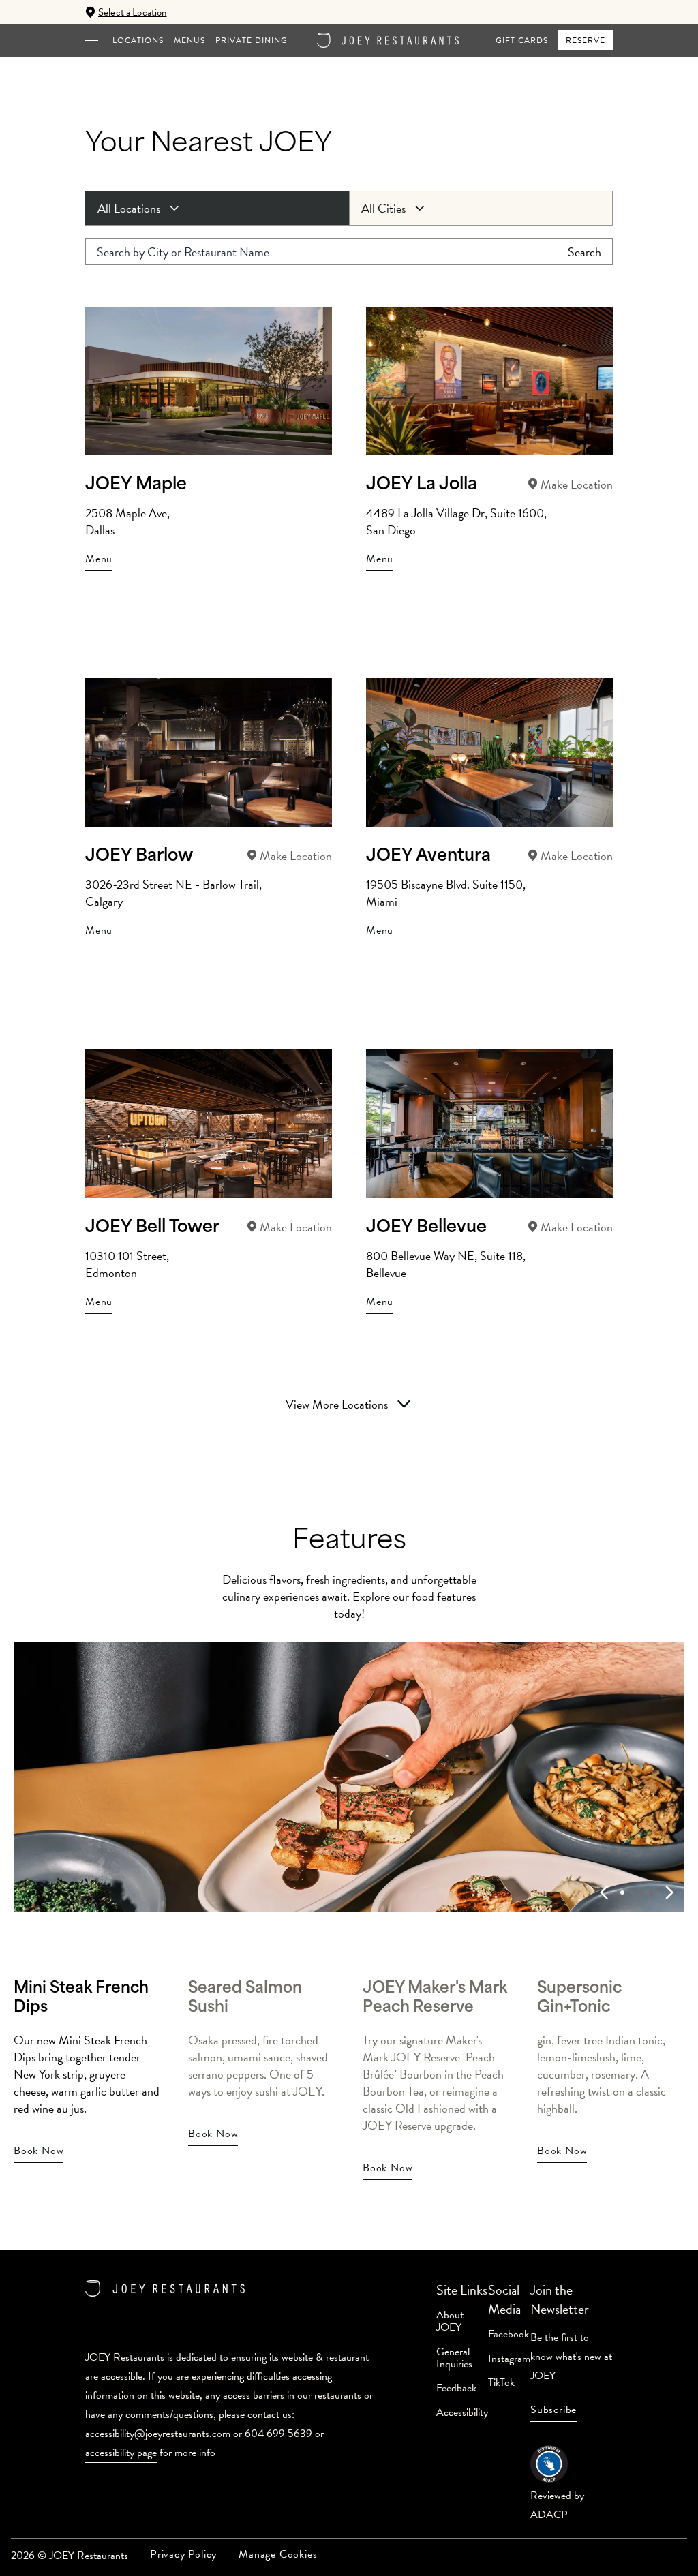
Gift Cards (522, 40)
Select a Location (133, 12)
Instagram (509, 2359)
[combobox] (217, 208)
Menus (189, 40)
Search (585, 252)
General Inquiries (454, 2358)
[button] (92, 40)
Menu (99, 559)
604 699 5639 (278, 2434)
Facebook (509, 2334)
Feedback (456, 2388)
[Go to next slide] (669, 1892)
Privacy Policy (183, 2554)
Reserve (586, 40)
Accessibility (462, 2412)
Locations (138, 40)
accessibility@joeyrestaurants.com (158, 2434)
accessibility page (121, 2453)
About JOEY (450, 2321)
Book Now (39, 2151)
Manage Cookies (278, 2554)
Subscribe (553, 2410)
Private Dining (252, 40)
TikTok (501, 2382)
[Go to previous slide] (604, 1892)
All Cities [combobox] (383, 208)
